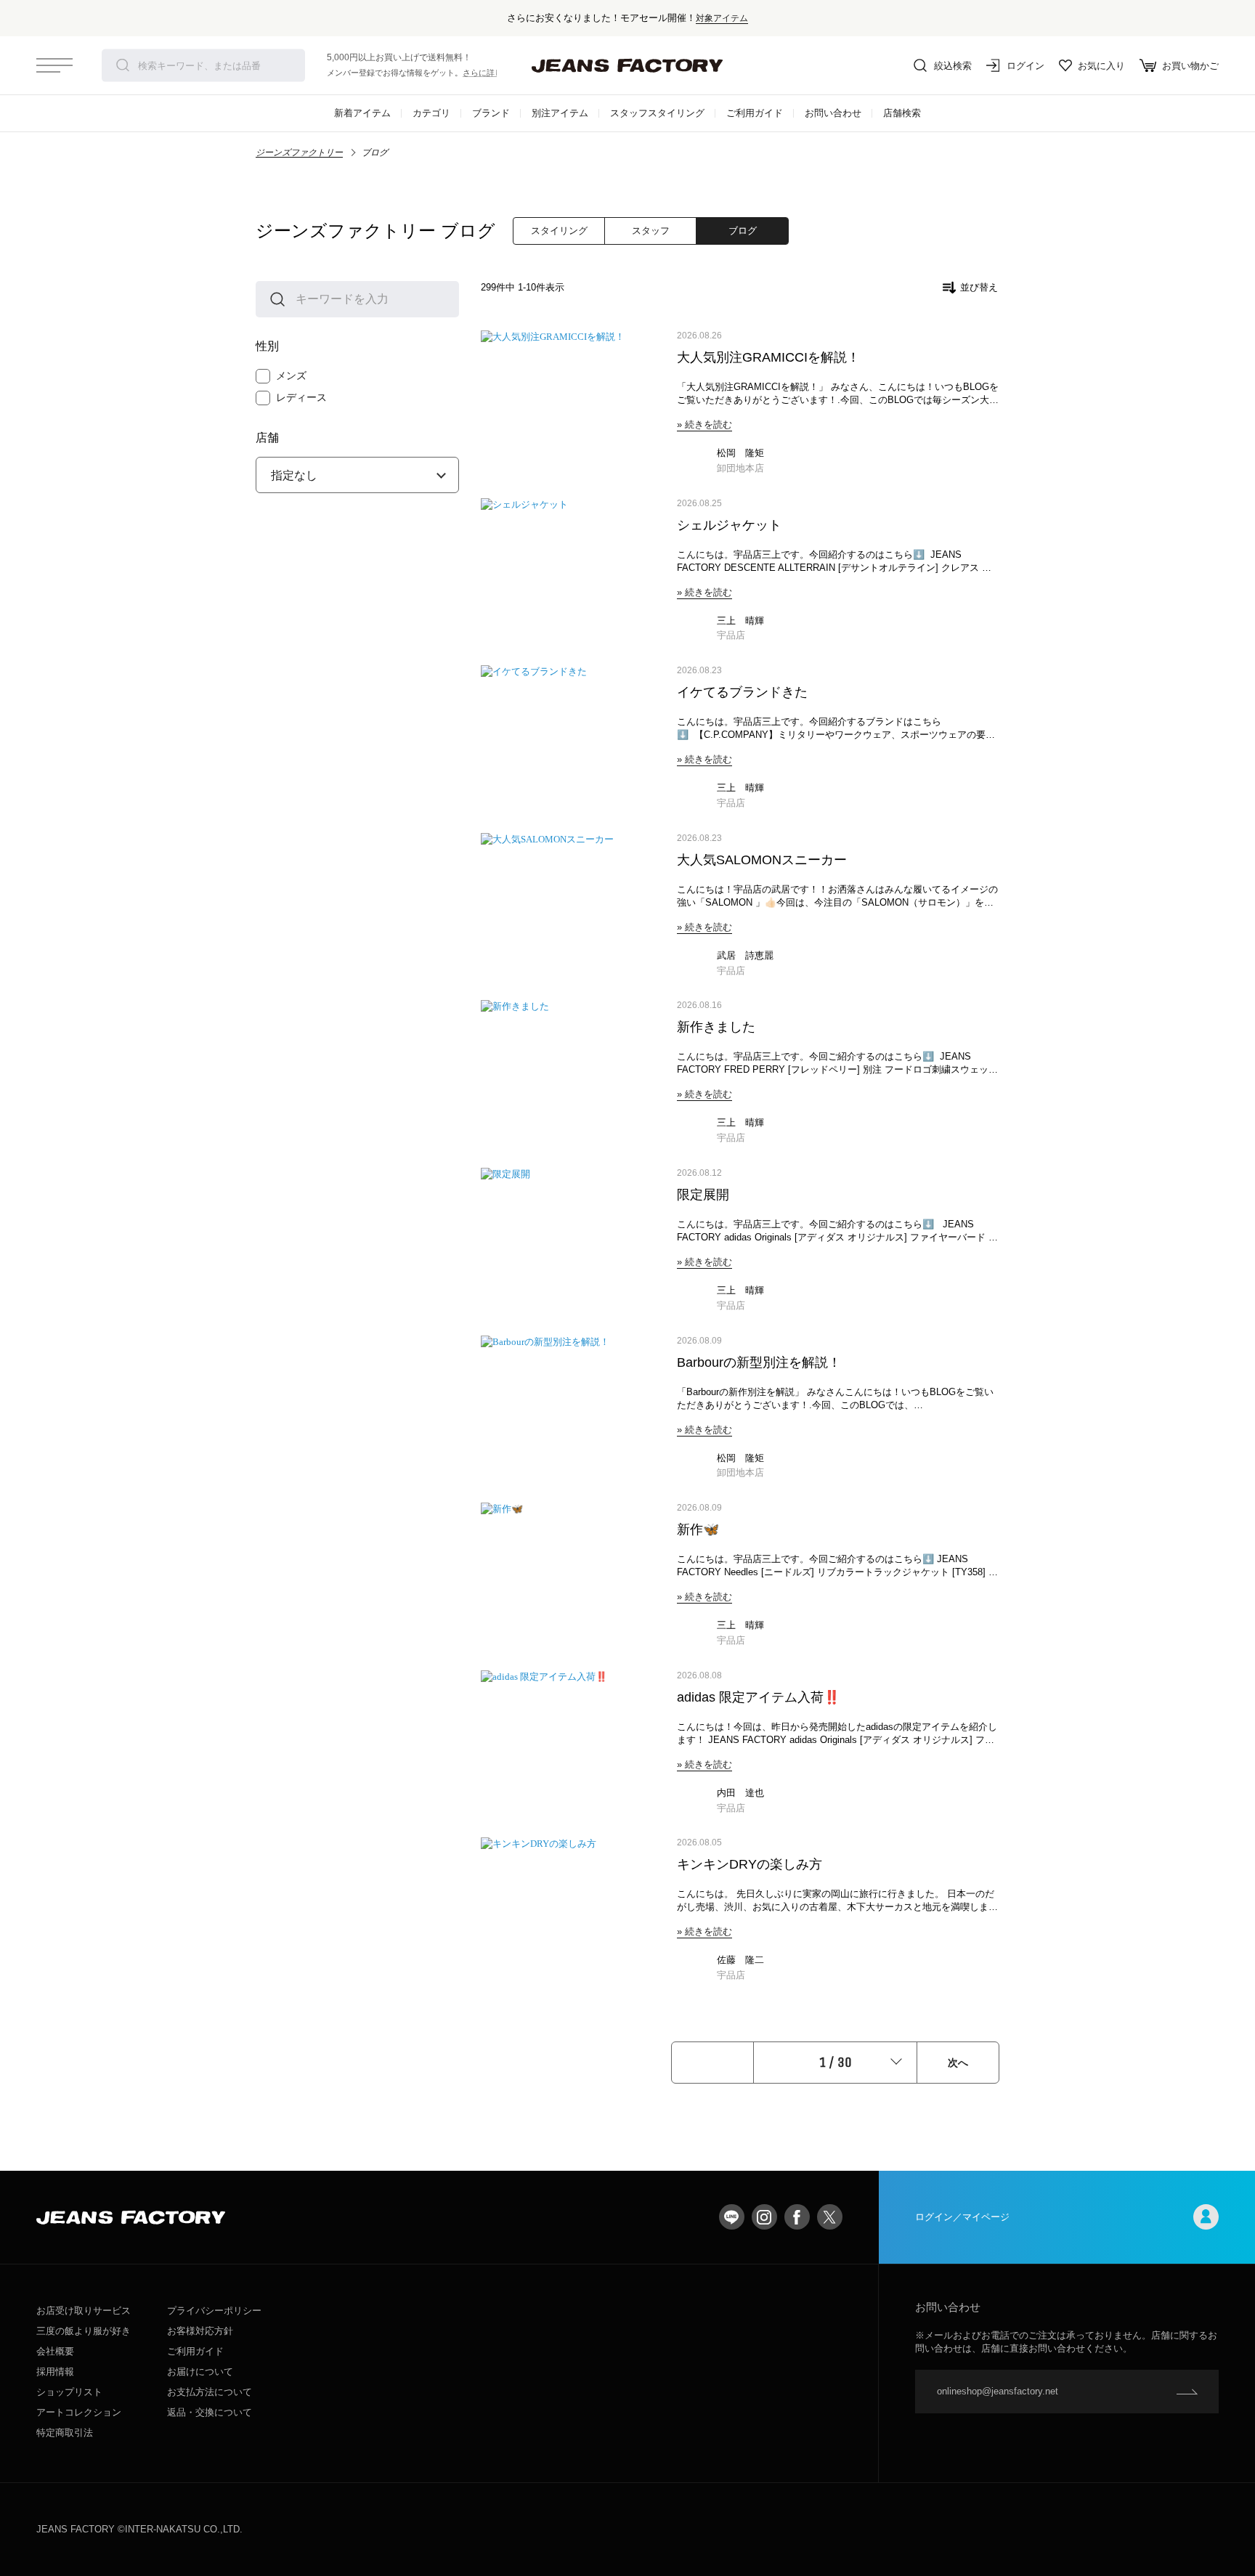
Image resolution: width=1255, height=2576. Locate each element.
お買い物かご (1190, 66)
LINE (732, 2217)
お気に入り (1101, 66)
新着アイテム (362, 113)
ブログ (743, 231)
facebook (797, 2217)
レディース (301, 397)
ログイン (1025, 66)
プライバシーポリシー (214, 2311)
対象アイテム (722, 18)
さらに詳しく (487, 73)
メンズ (291, 375)
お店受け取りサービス (84, 2311)
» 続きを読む (704, 424)
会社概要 (55, 2351)
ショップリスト (69, 2392)
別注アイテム (560, 113)
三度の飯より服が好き (84, 2331)
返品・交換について (210, 2412)
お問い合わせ (833, 113)
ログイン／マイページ (962, 2217)
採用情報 (55, 2372)
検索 (123, 65)
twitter (830, 2217)
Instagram (764, 2217)
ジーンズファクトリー (299, 153)
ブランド (491, 113)
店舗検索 (902, 113)
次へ (958, 2063)
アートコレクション (79, 2412)
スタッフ (651, 231)
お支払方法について (210, 2392)
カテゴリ (431, 113)
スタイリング (559, 231)
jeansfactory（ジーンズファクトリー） (627, 65)
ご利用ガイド (755, 113)
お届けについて (200, 2372)
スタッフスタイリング (657, 113)
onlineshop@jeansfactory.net (998, 2391)
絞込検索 (953, 66)
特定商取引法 (65, 2433)
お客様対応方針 (200, 2331)
